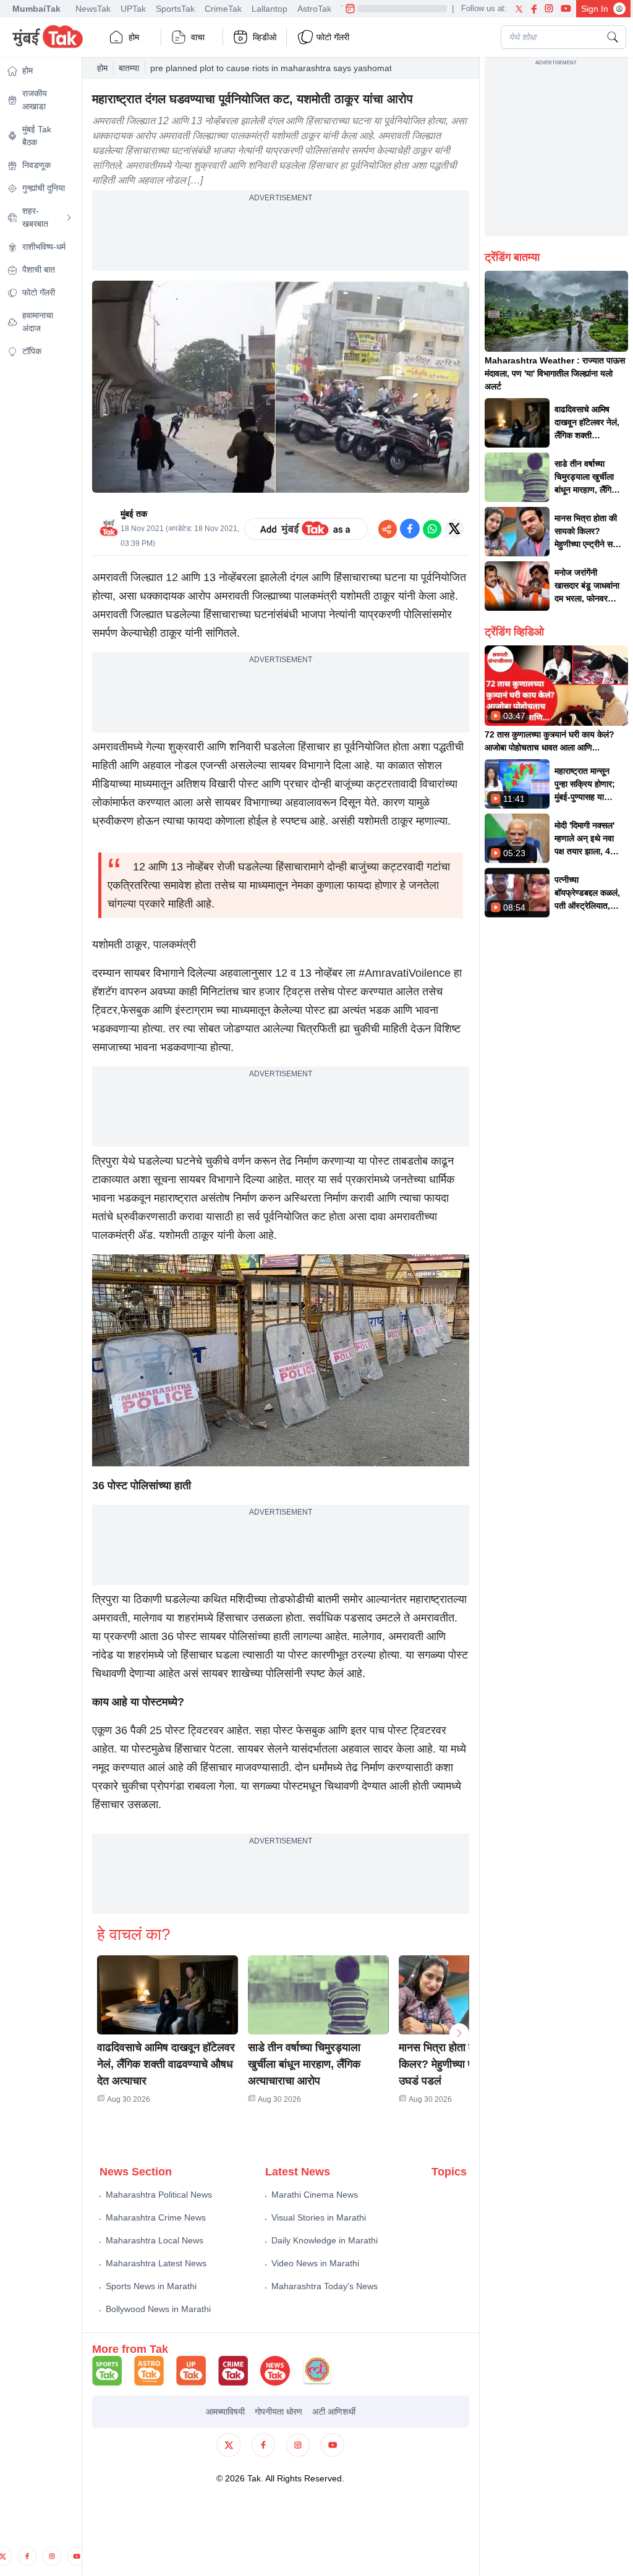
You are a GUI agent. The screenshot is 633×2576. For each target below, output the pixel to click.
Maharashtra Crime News (156, 2217)
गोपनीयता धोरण (278, 2412)
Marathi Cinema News (315, 2195)
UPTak (133, 9)
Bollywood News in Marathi (158, 2309)
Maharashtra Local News (155, 2240)
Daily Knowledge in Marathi (325, 2240)
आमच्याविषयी (225, 2412)
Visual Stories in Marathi (319, 2217)
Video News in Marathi (315, 2263)
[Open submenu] (69, 218)
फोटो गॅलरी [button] (333, 37)
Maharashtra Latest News (156, 2263)
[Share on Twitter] (454, 529)
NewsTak (93, 9)
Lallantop (270, 9)
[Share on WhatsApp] (432, 529)
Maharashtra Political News (159, 2195)
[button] (168, 1995)
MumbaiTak (36, 9)
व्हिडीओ (265, 37)
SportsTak (175, 9)
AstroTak (314, 9)
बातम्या (129, 68)
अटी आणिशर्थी (334, 2412)
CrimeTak (223, 9)
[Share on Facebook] (410, 529)
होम (134, 37)
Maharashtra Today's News (325, 2286)
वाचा (198, 37)
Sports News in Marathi (151, 2286)
